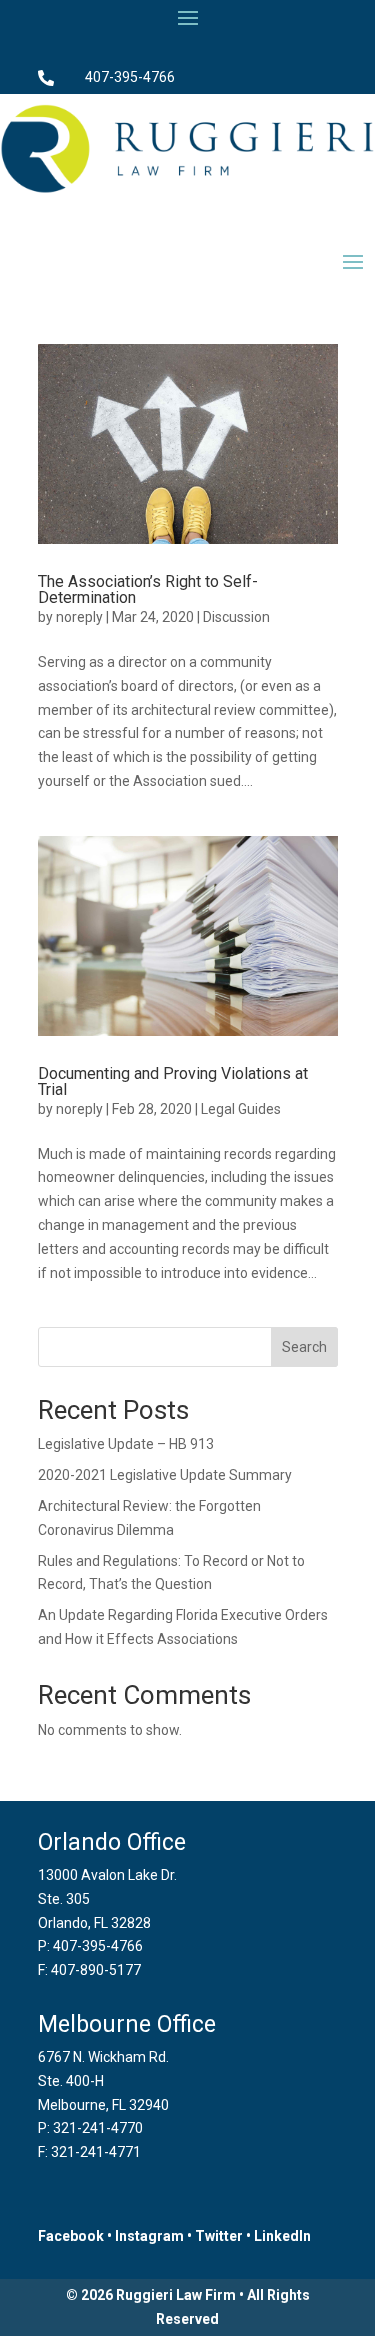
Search (304, 1347)
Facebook (71, 2236)
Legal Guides (241, 1109)
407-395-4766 (130, 77)
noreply (79, 617)
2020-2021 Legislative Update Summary (165, 1475)
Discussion (236, 617)
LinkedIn (282, 2236)
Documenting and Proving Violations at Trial (173, 1081)
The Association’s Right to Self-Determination (148, 589)
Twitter (219, 2236)
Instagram (149, 2236)
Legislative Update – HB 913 (126, 1444)
